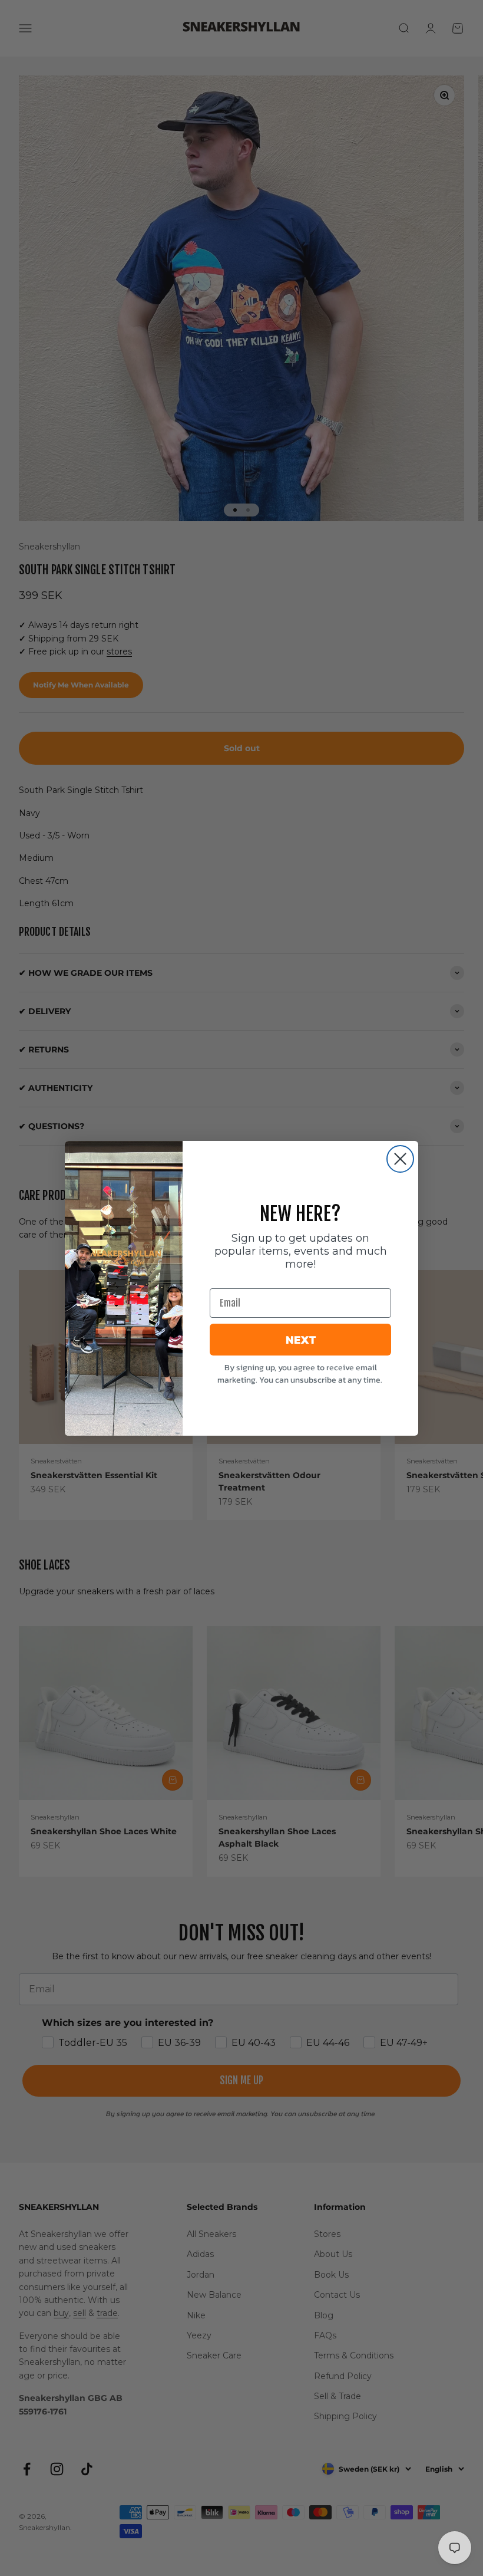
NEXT (301, 1340)
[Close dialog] (400, 1159)
